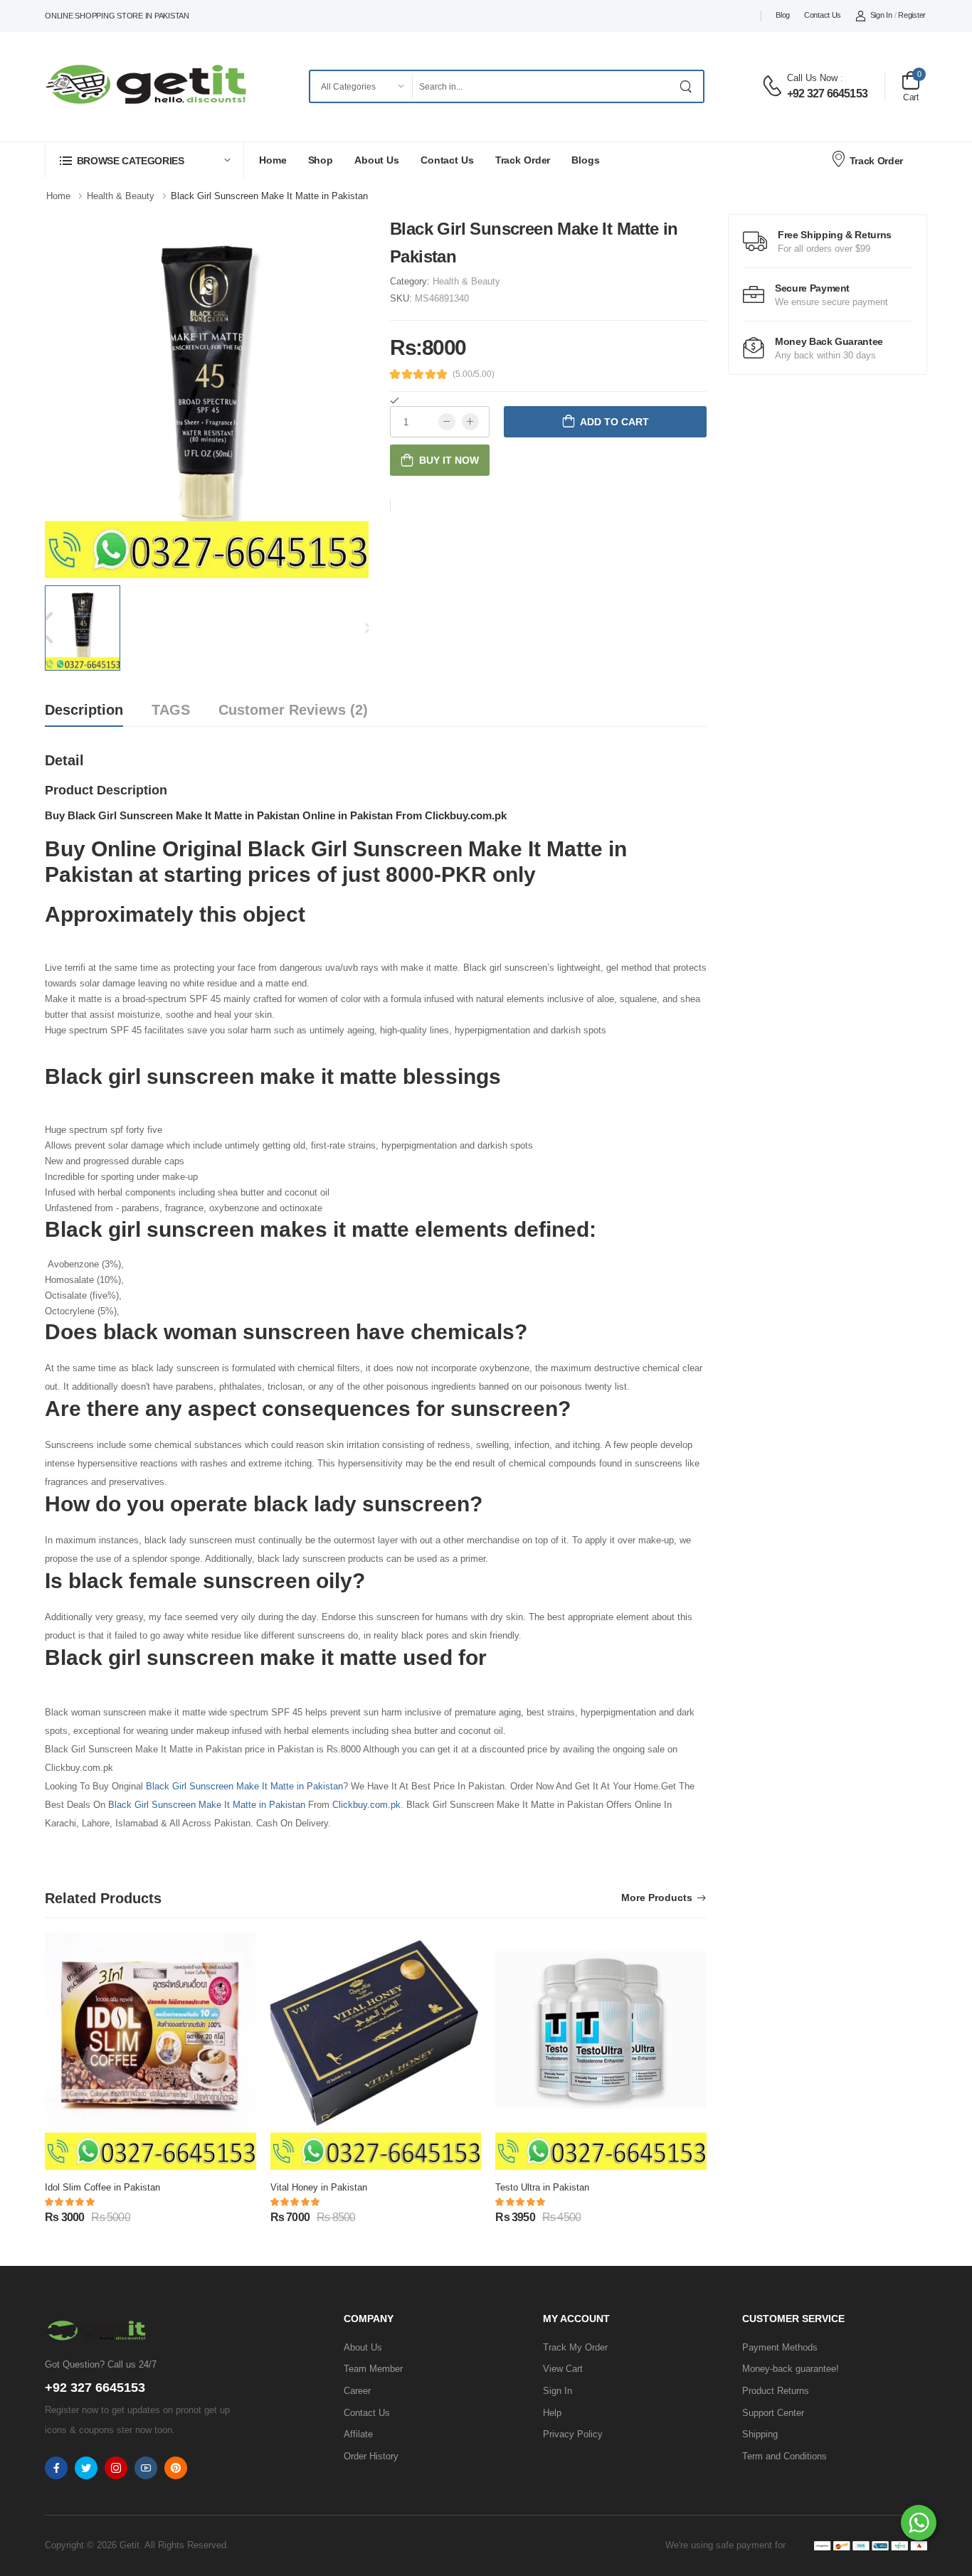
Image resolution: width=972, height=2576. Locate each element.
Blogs (585, 160)
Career (357, 2391)
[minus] (447, 422)
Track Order (523, 160)
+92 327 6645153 (827, 94)
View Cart (563, 2369)
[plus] (470, 422)
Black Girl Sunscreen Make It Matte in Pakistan (244, 1786)
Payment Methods (780, 2347)
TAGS (171, 710)
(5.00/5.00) (474, 374)
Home (273, 160)
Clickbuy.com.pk (366, 1805)
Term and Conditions (785, 2456)
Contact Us (823, 15)
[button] (144, 160)
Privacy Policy (573, 2434)
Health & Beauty (466, 281)
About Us (377, 160)
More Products (657, 1898)
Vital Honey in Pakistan (319, 2187)
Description (84, 710)
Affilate (358, 2434)
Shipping (760, 2434)
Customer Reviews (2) (293, 710)
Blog (783, 15)
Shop (321, 160)
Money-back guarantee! (791, 2369)
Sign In (881, 15)
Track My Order (575, 2347)
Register (912, 15)
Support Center (773, 2413)
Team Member (373, 2369)
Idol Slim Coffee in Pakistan (102, 2187)
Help (552, 2413)
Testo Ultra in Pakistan (542, 2187)
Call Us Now (812, 78)
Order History (371, 2456)
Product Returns (776, 2391)
